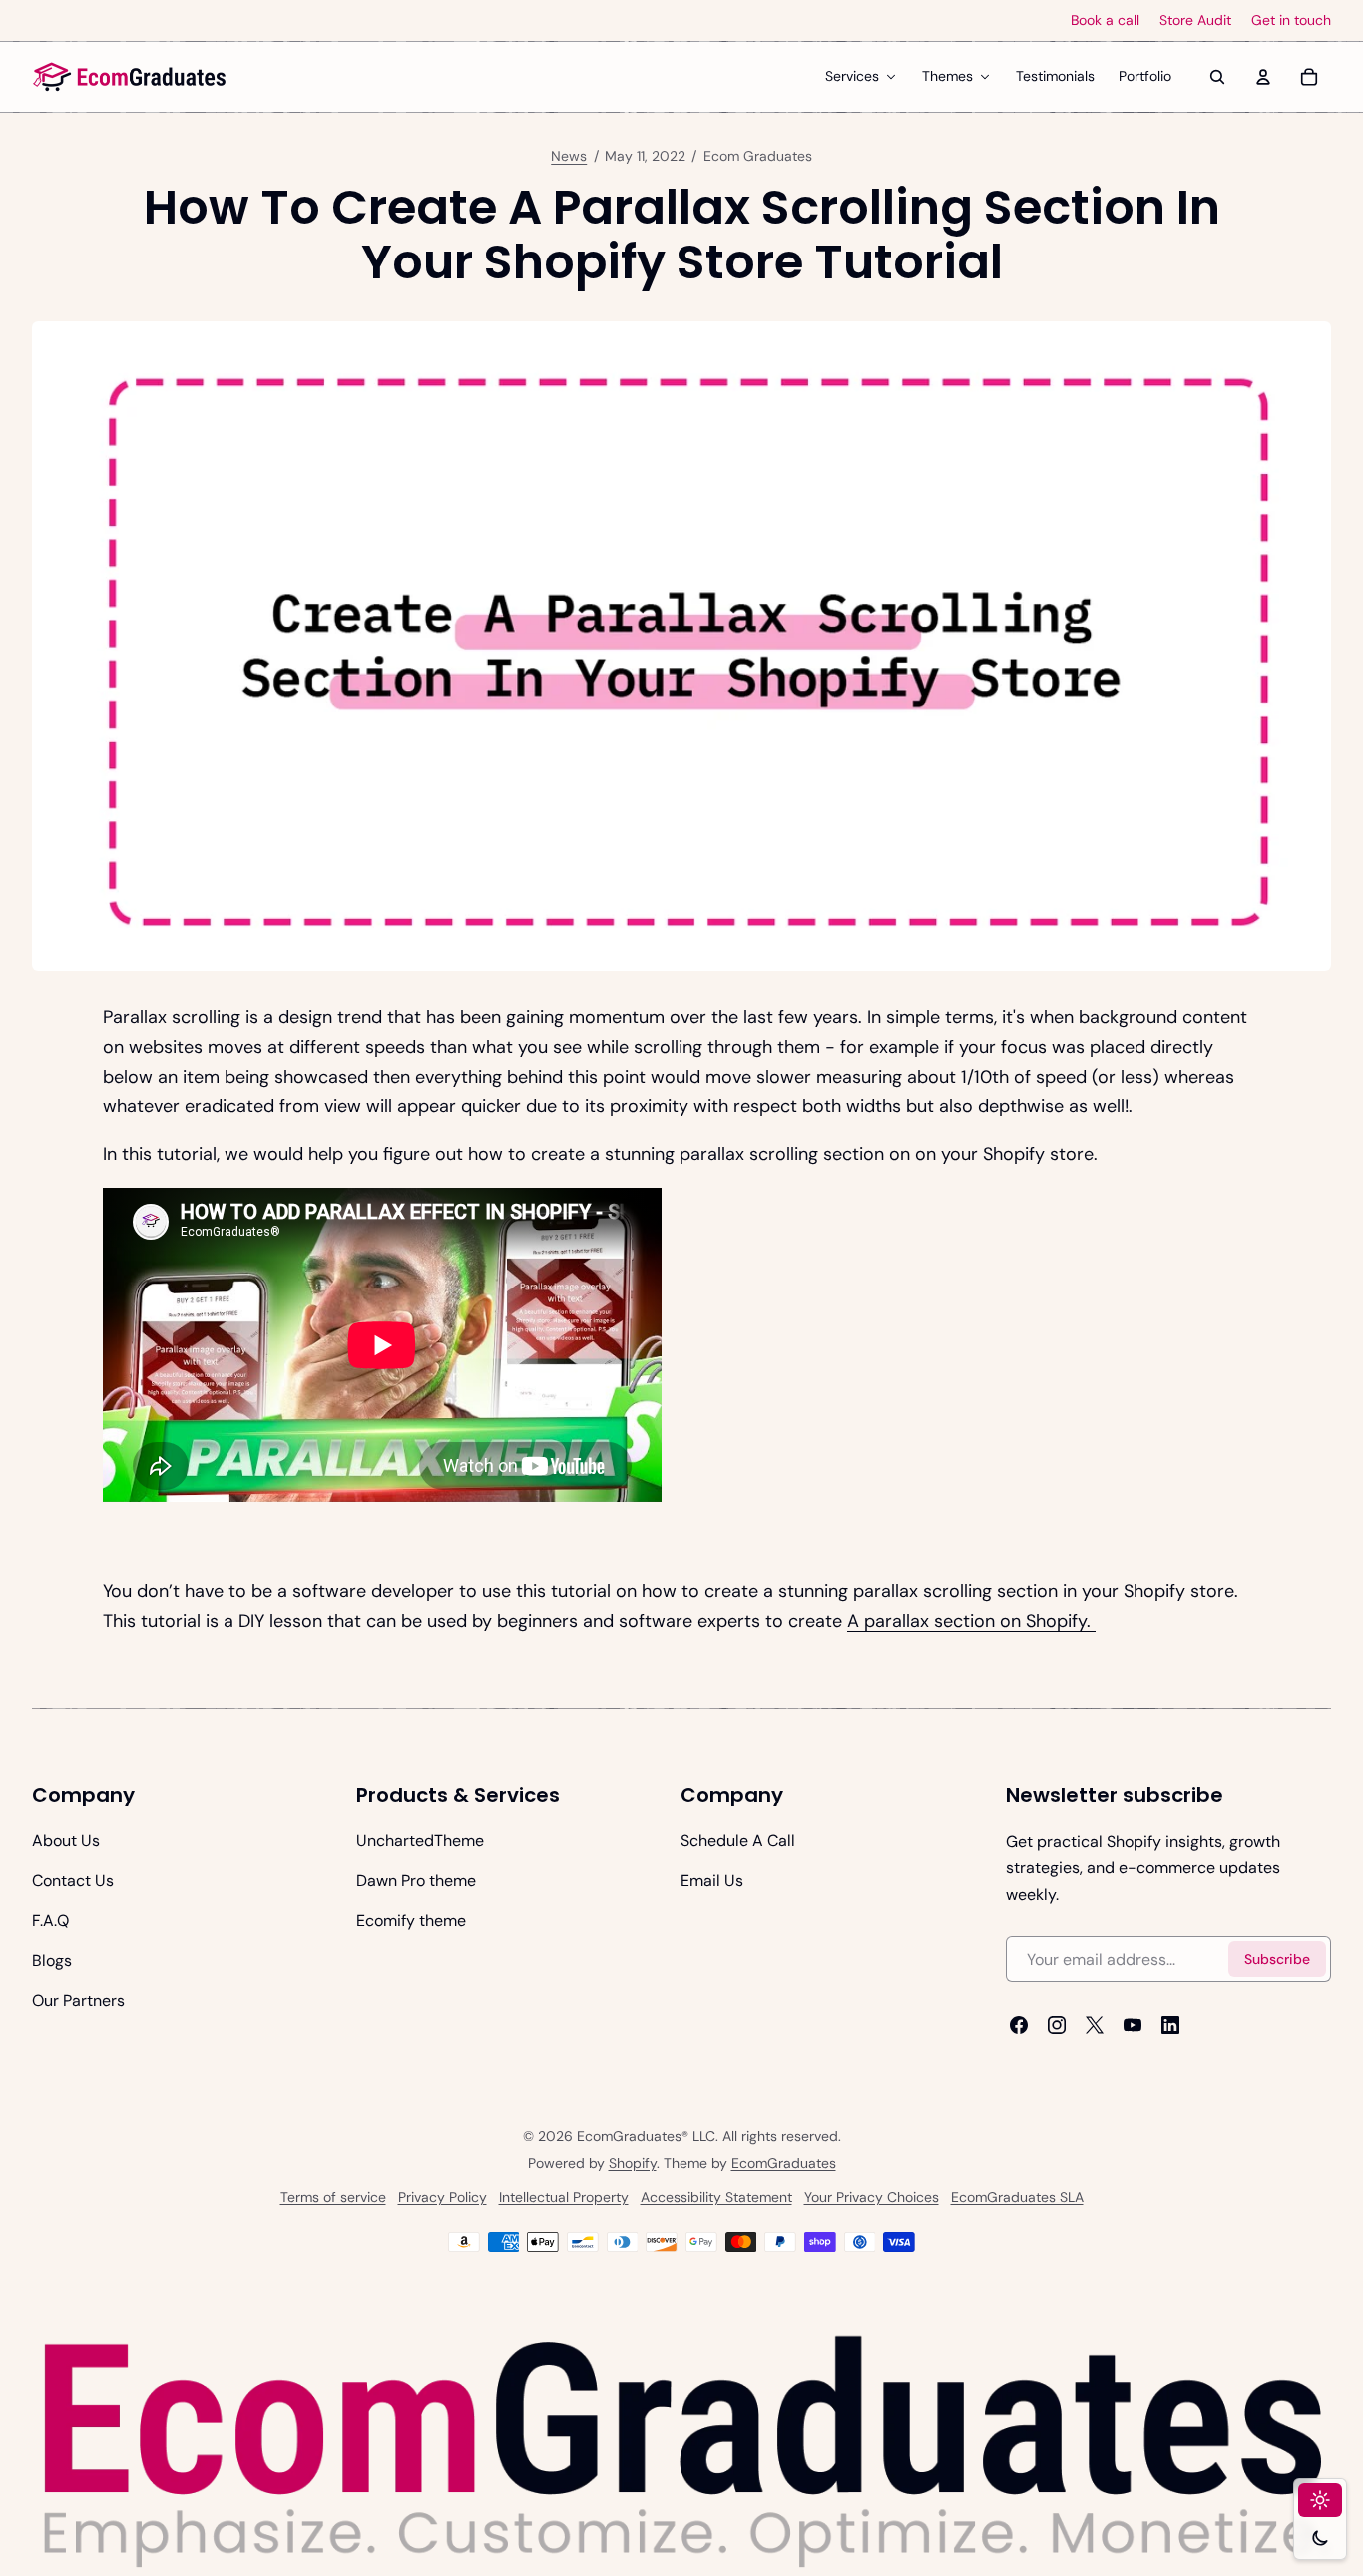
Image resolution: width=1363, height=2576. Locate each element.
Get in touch (1291, 20)
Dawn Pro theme (416, 1881)
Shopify (633, 2163)
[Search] (1217, 77)
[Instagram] (1057, 2026)
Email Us (712, 1881)
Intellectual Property (564, 2197)
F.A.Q (50, 1921)
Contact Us (73, 1881)
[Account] (1263, 77)
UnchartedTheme (420, 1841)
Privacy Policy (443, 2197)
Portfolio (1145, 76)
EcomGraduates (784, 2163)
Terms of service (333, 2197)
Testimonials (1055, 76)
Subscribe (1277, 1959)
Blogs (52, 1961)
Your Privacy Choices (872, 2197)
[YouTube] (1133, 2026)
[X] (1095, 2026)
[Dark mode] (1320, 2538)
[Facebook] (1019, 2026)
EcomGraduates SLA (1017, 2197)
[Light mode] (1320, 2500)
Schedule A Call (738, 1841)
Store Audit (1195, 20)
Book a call (1105, 20)
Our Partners (78, 2001)
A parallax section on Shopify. (971, 1621)
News (569, 156)
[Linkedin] (1170, 2026)
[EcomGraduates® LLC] (130, 77)
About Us (66, 1841)
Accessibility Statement (716, 2197)
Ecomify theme (411, 1921)
